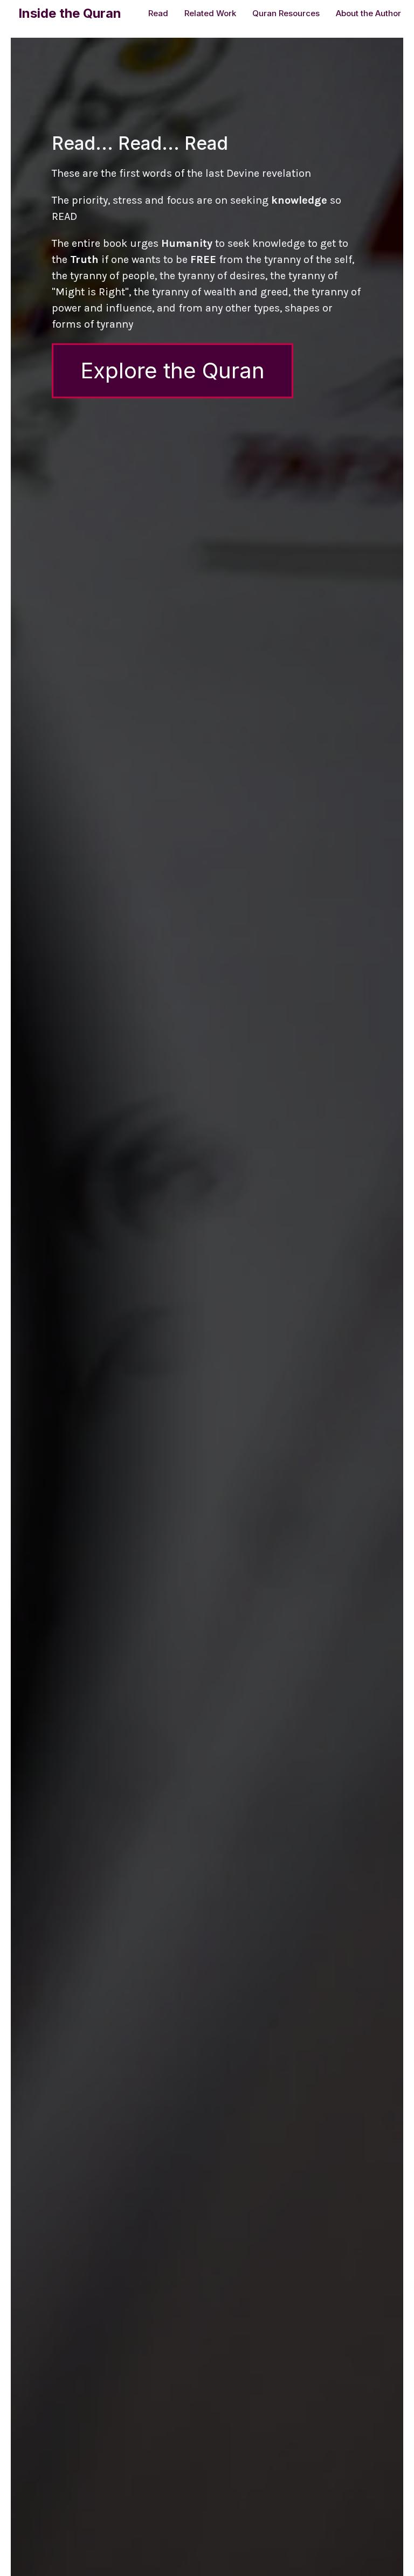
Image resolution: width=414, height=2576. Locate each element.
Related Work (210, 13)
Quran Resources (286, 13)
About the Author (368, 13)
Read (158, 13)
